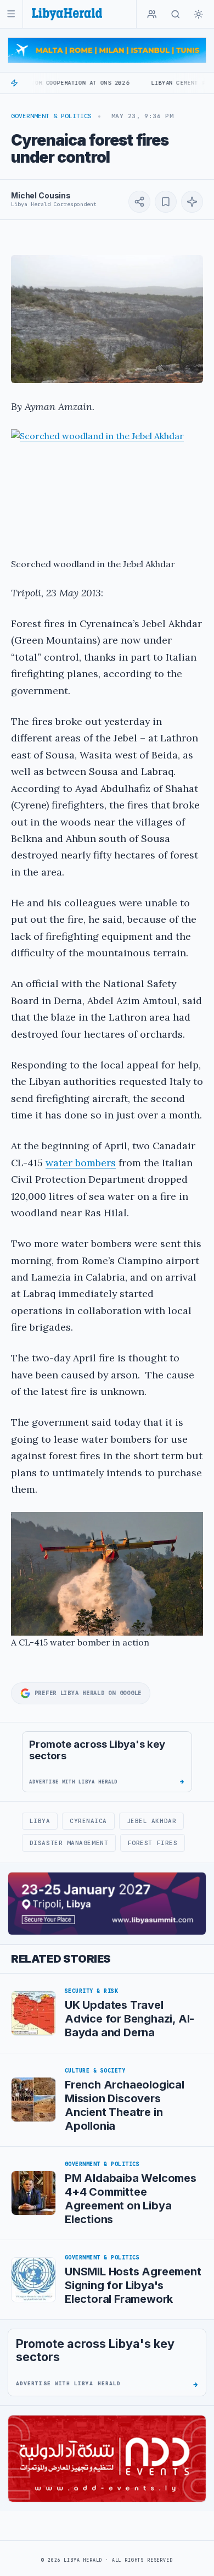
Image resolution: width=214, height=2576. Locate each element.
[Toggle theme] (199, 14)
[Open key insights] (192, 202)
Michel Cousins (41, 195)
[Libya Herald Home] (67, 14)
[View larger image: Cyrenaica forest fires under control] (107, 319)
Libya (40, 1821)
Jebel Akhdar (152, 1821)
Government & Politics (51, 116)
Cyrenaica (88, 1821)
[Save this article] (166, 202)
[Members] (152, 14)
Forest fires (153, 1843)
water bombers (81, 1163)
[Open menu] (11, 14)
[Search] (176, 14)
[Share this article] (139, 202)
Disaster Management (69, 1843)
